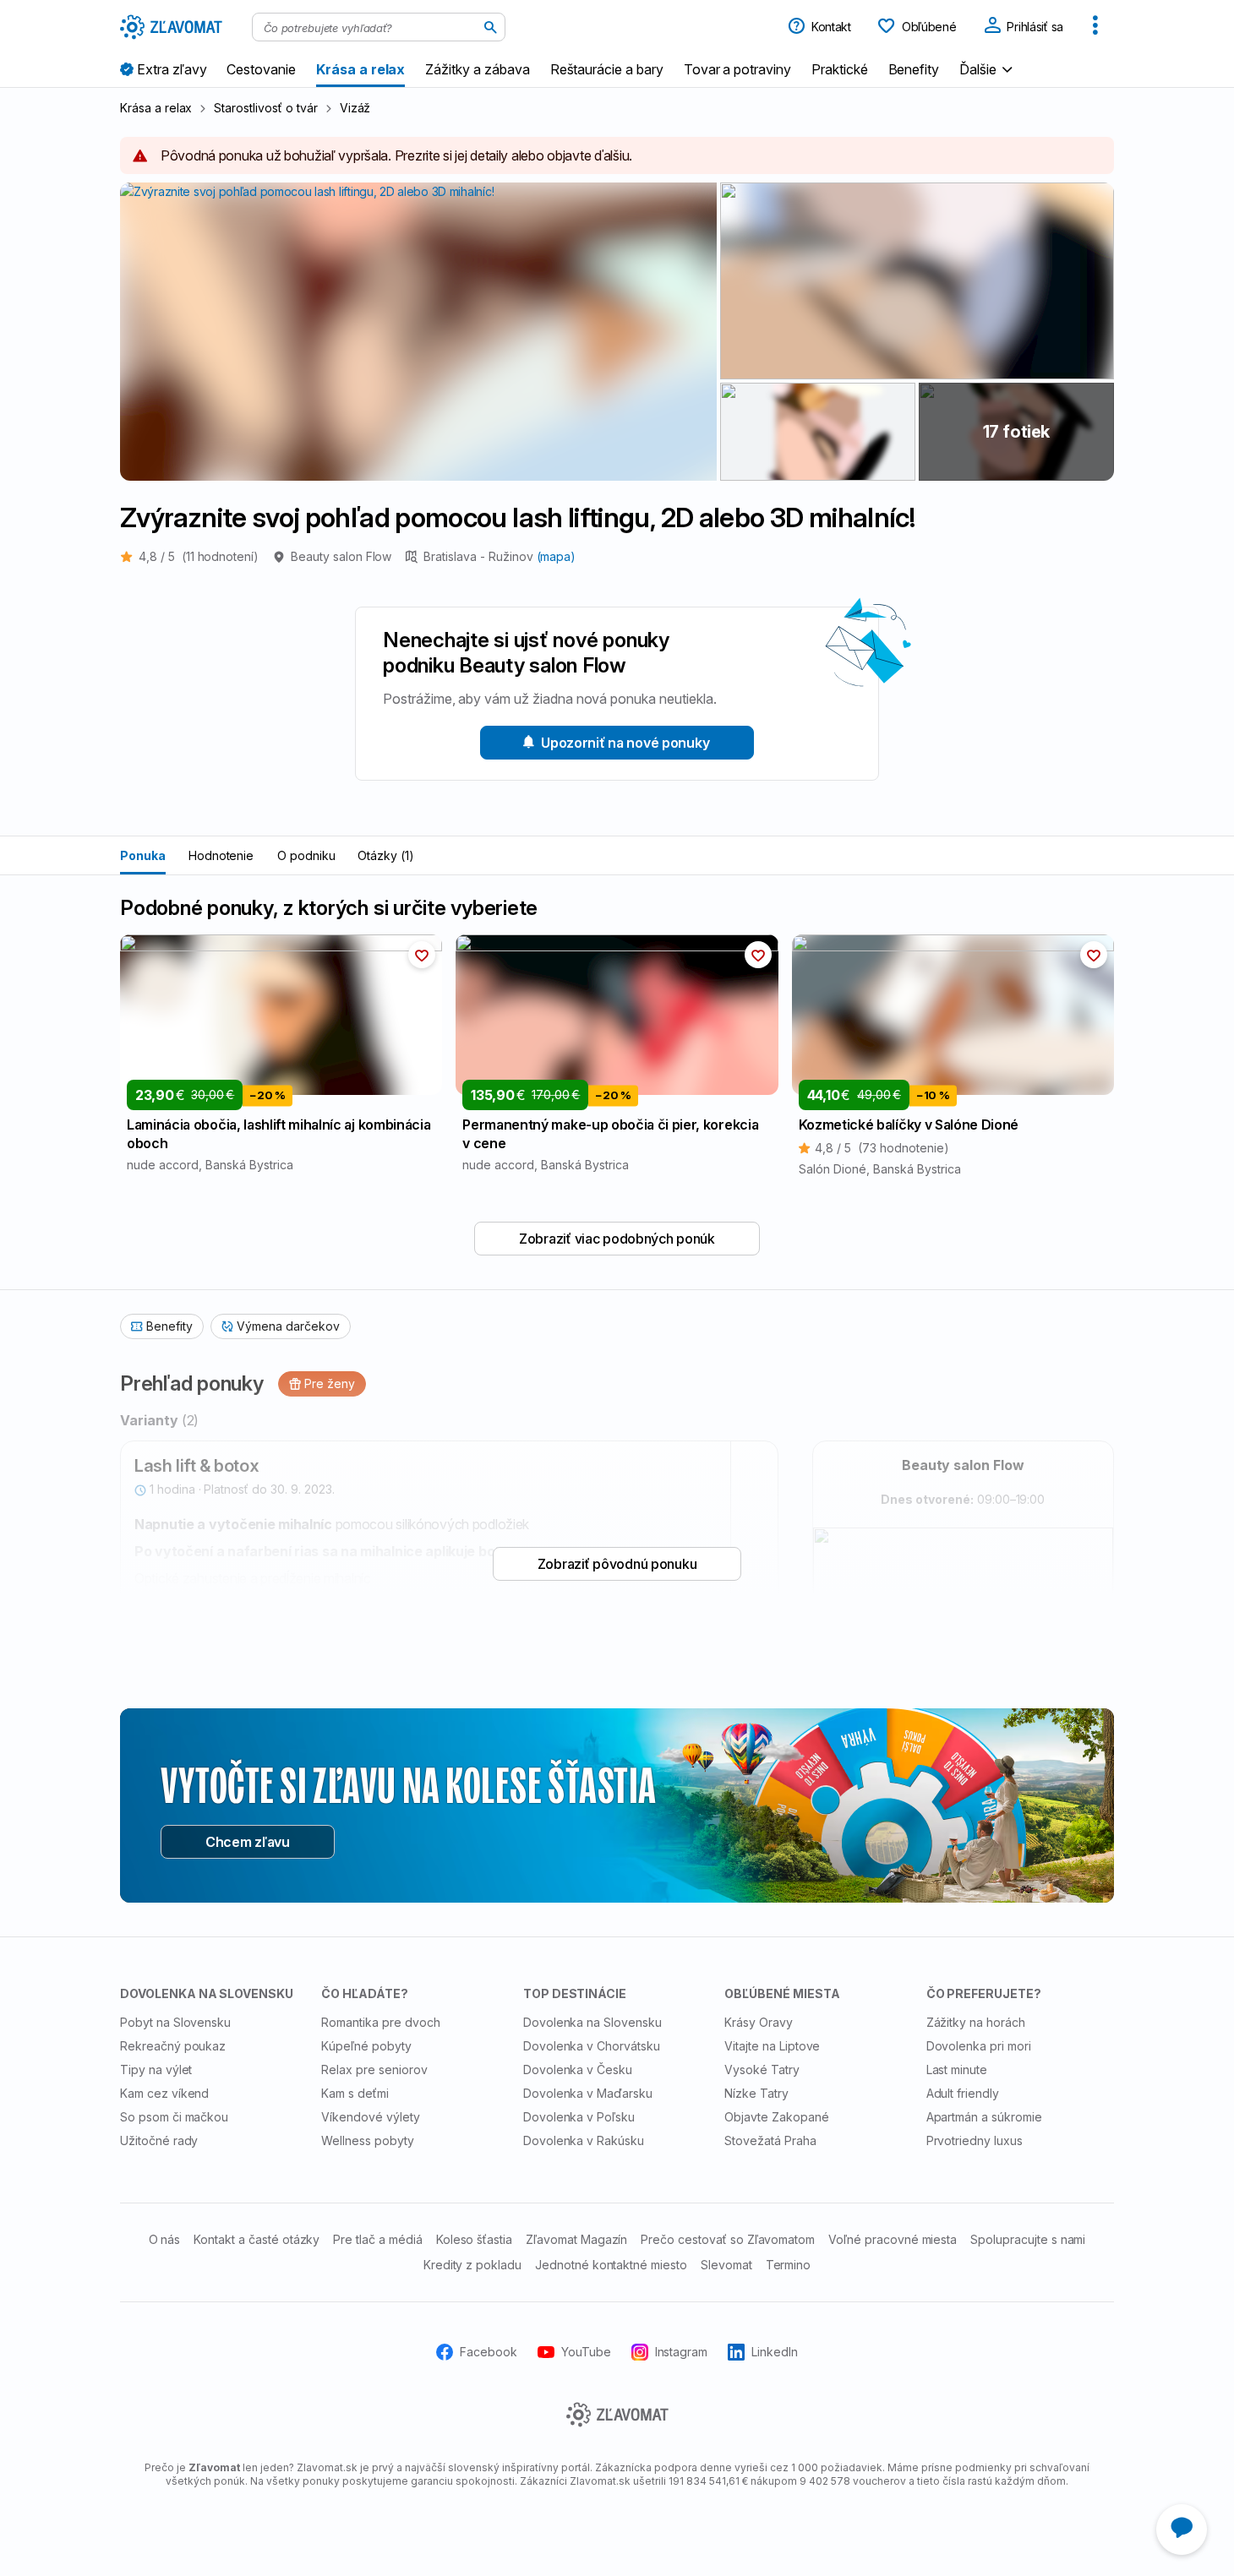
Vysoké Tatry (762, 2070)
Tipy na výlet (156, 2070)
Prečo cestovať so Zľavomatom (728, 2239)
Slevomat (726, 2265)
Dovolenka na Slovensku (592, 2022)
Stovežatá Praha (770, 2140)
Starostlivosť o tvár (265, 108)
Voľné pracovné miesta (893, 2239)
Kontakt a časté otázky (257, 2239)
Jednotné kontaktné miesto (611, 2265)
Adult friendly (963, 2093)
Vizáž (355, 108)
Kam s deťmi (355, 2093)
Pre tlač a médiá (377, 2239)
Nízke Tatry (756, 2093)
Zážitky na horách (976, 2022)
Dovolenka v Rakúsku (584, 2140)
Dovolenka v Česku (578, 2070)
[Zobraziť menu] (1095, 27)
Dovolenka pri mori (979, 2046)
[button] (988, 69)
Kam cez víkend (164, 2093)
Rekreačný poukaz (173, 2046)
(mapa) (557, 556)
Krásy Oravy (759, 2022)
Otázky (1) (386, 855)
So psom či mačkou (174, 2117)
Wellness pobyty (367, 2140)
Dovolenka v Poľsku (579, 2117)
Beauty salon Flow (341, 556)
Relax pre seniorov (374, 2070)
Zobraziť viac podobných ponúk (617, 1239)
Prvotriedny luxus (975, 2140)
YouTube (586, 2352)
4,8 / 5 (199, 556)
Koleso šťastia (474, 2239)
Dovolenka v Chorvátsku (592, 2046)
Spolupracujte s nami (1028, 2239)
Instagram (682, 2352)
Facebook (489, 2352)
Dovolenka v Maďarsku (588, 2093)
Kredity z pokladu (472, 2265)
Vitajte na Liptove (772, 2046)
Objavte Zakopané (776, 2117)
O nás (165, 2239)
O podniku (306, 855)
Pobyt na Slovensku (175, 2022)
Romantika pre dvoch (380, 2022)
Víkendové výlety (370, 2117)
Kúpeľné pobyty (366, 2046)
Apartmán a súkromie (984, 2117)
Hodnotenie (221, 855)
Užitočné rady (159, 2140)
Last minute (957, 2070)
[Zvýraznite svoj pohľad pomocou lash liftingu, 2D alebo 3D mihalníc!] (917, 281)
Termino (789, 2265)
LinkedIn (775, 2352)
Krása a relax (156, 108)
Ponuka (143, 855)
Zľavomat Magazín (576, 2239)
